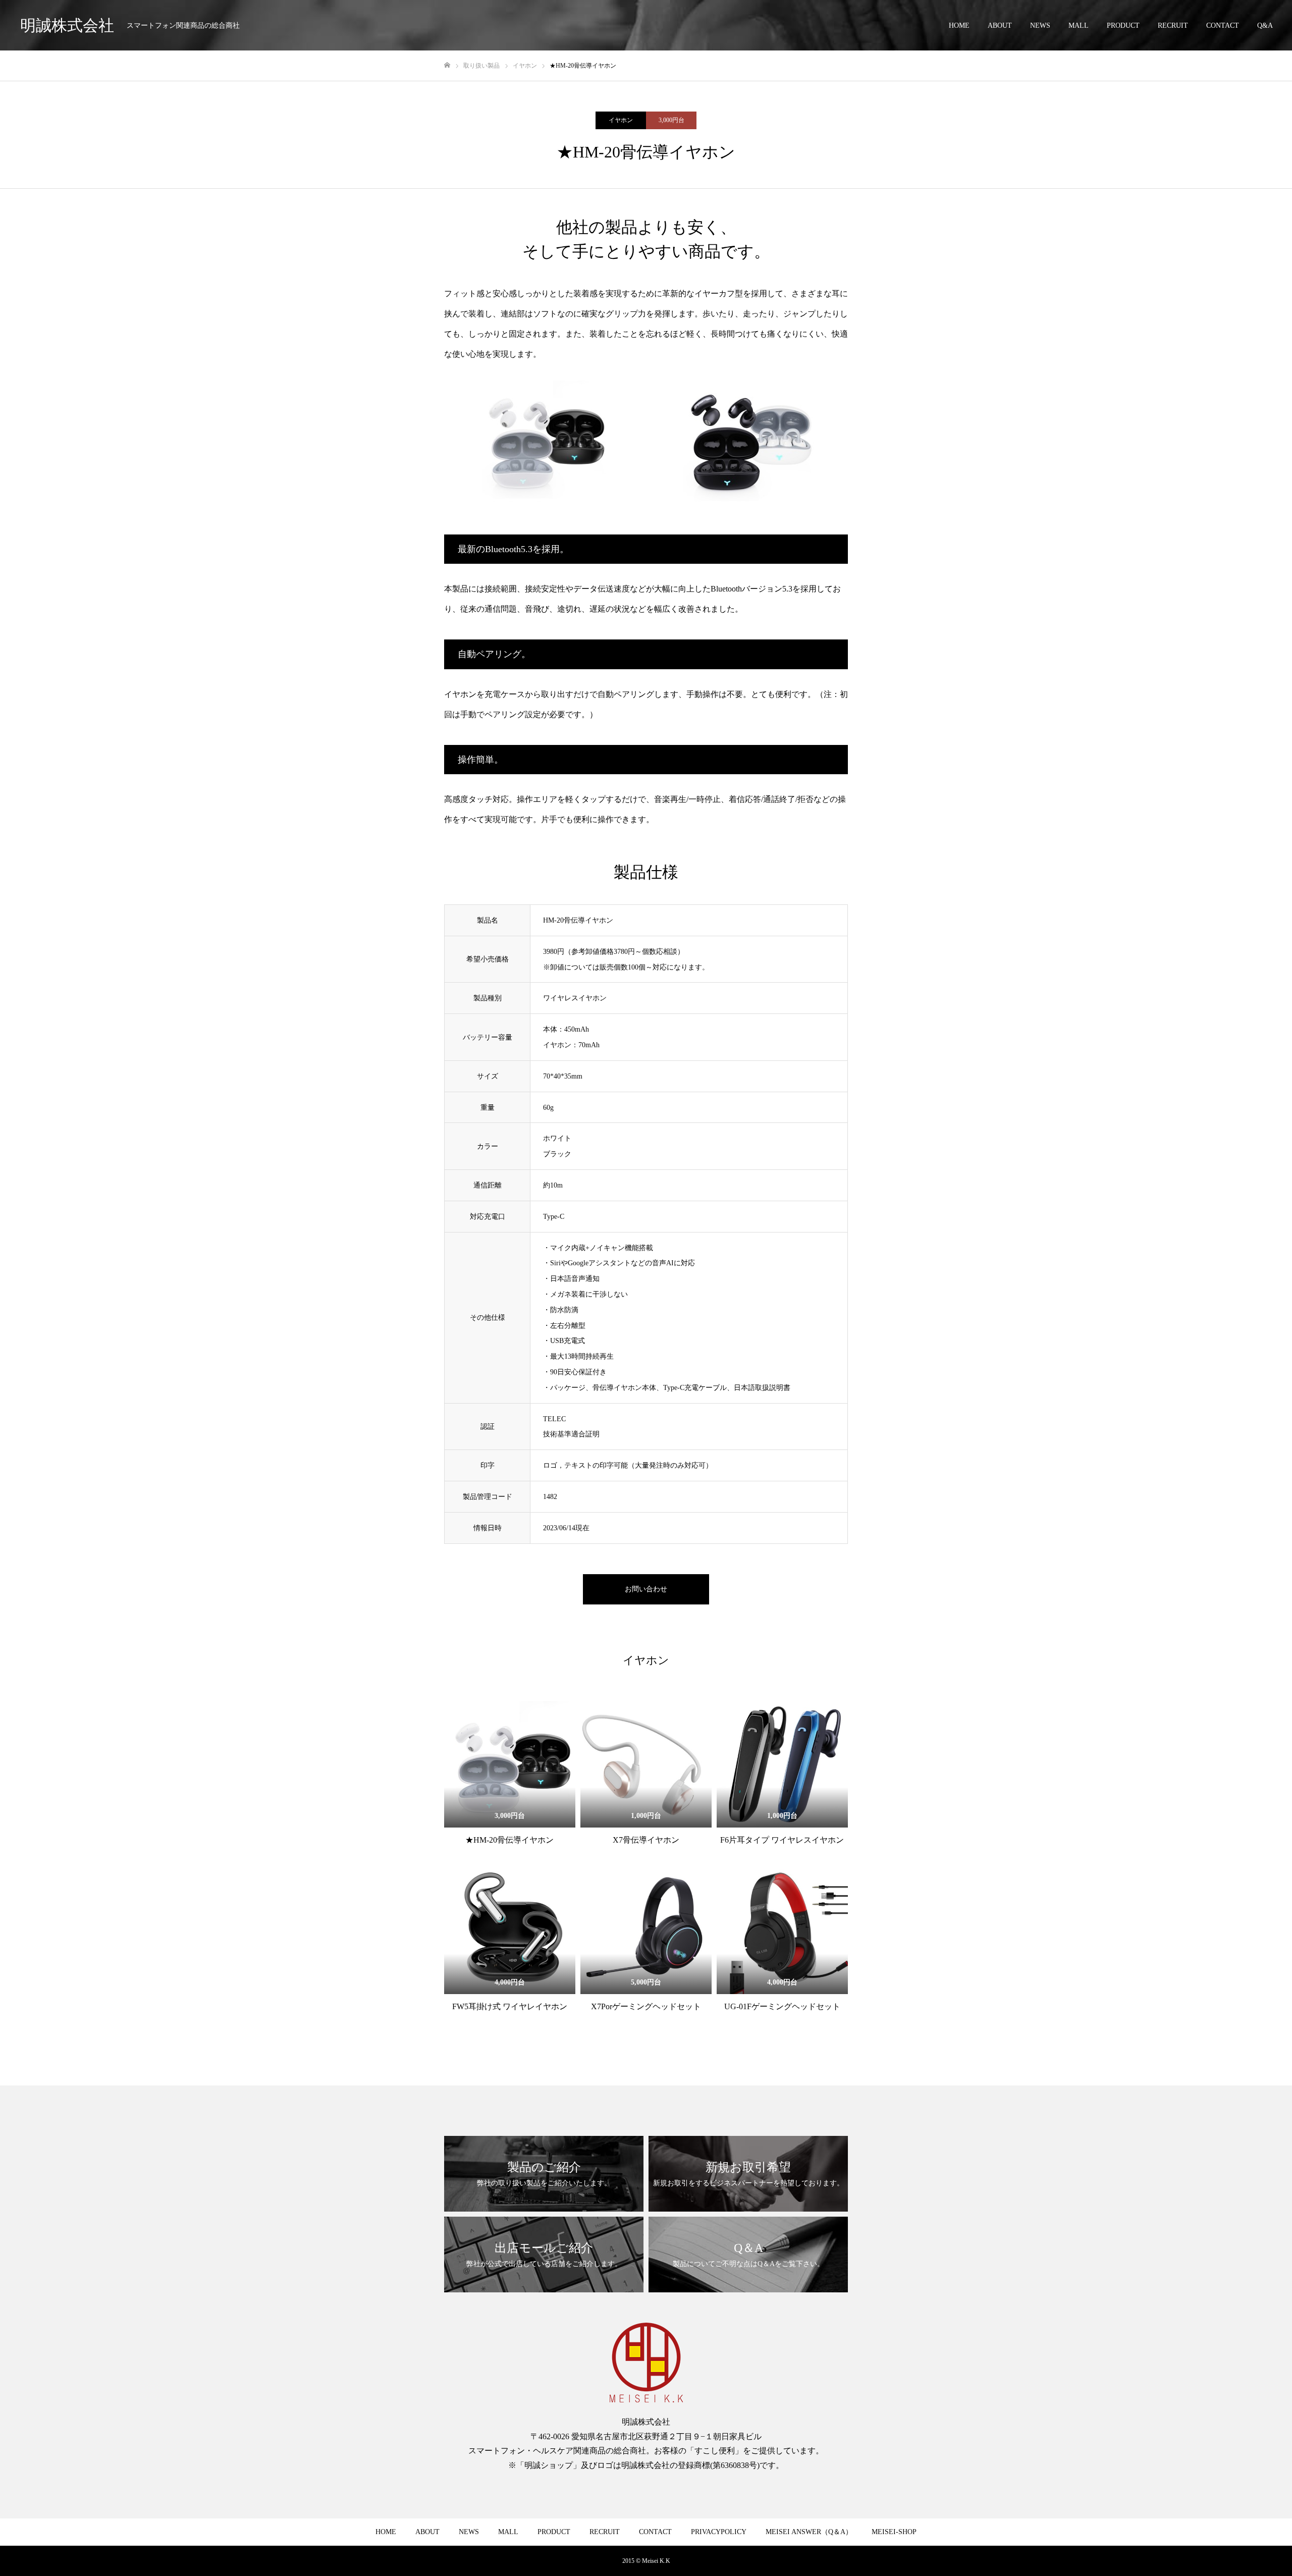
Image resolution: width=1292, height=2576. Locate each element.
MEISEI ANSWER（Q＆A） (809, 2532)
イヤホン (621, 120)
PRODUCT (1123, 25)
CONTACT (1223, 25)
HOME (959, 25)
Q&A (1265, 25)
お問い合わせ (646, 1589)
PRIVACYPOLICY (719, 2532)
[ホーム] (447, 65)
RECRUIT (1173, 25)
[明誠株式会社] (646, 2363)
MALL (1079, 25)
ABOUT (1000, 25)
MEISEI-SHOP (894, 2532)
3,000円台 (671, 120)
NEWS (1040, 25)
